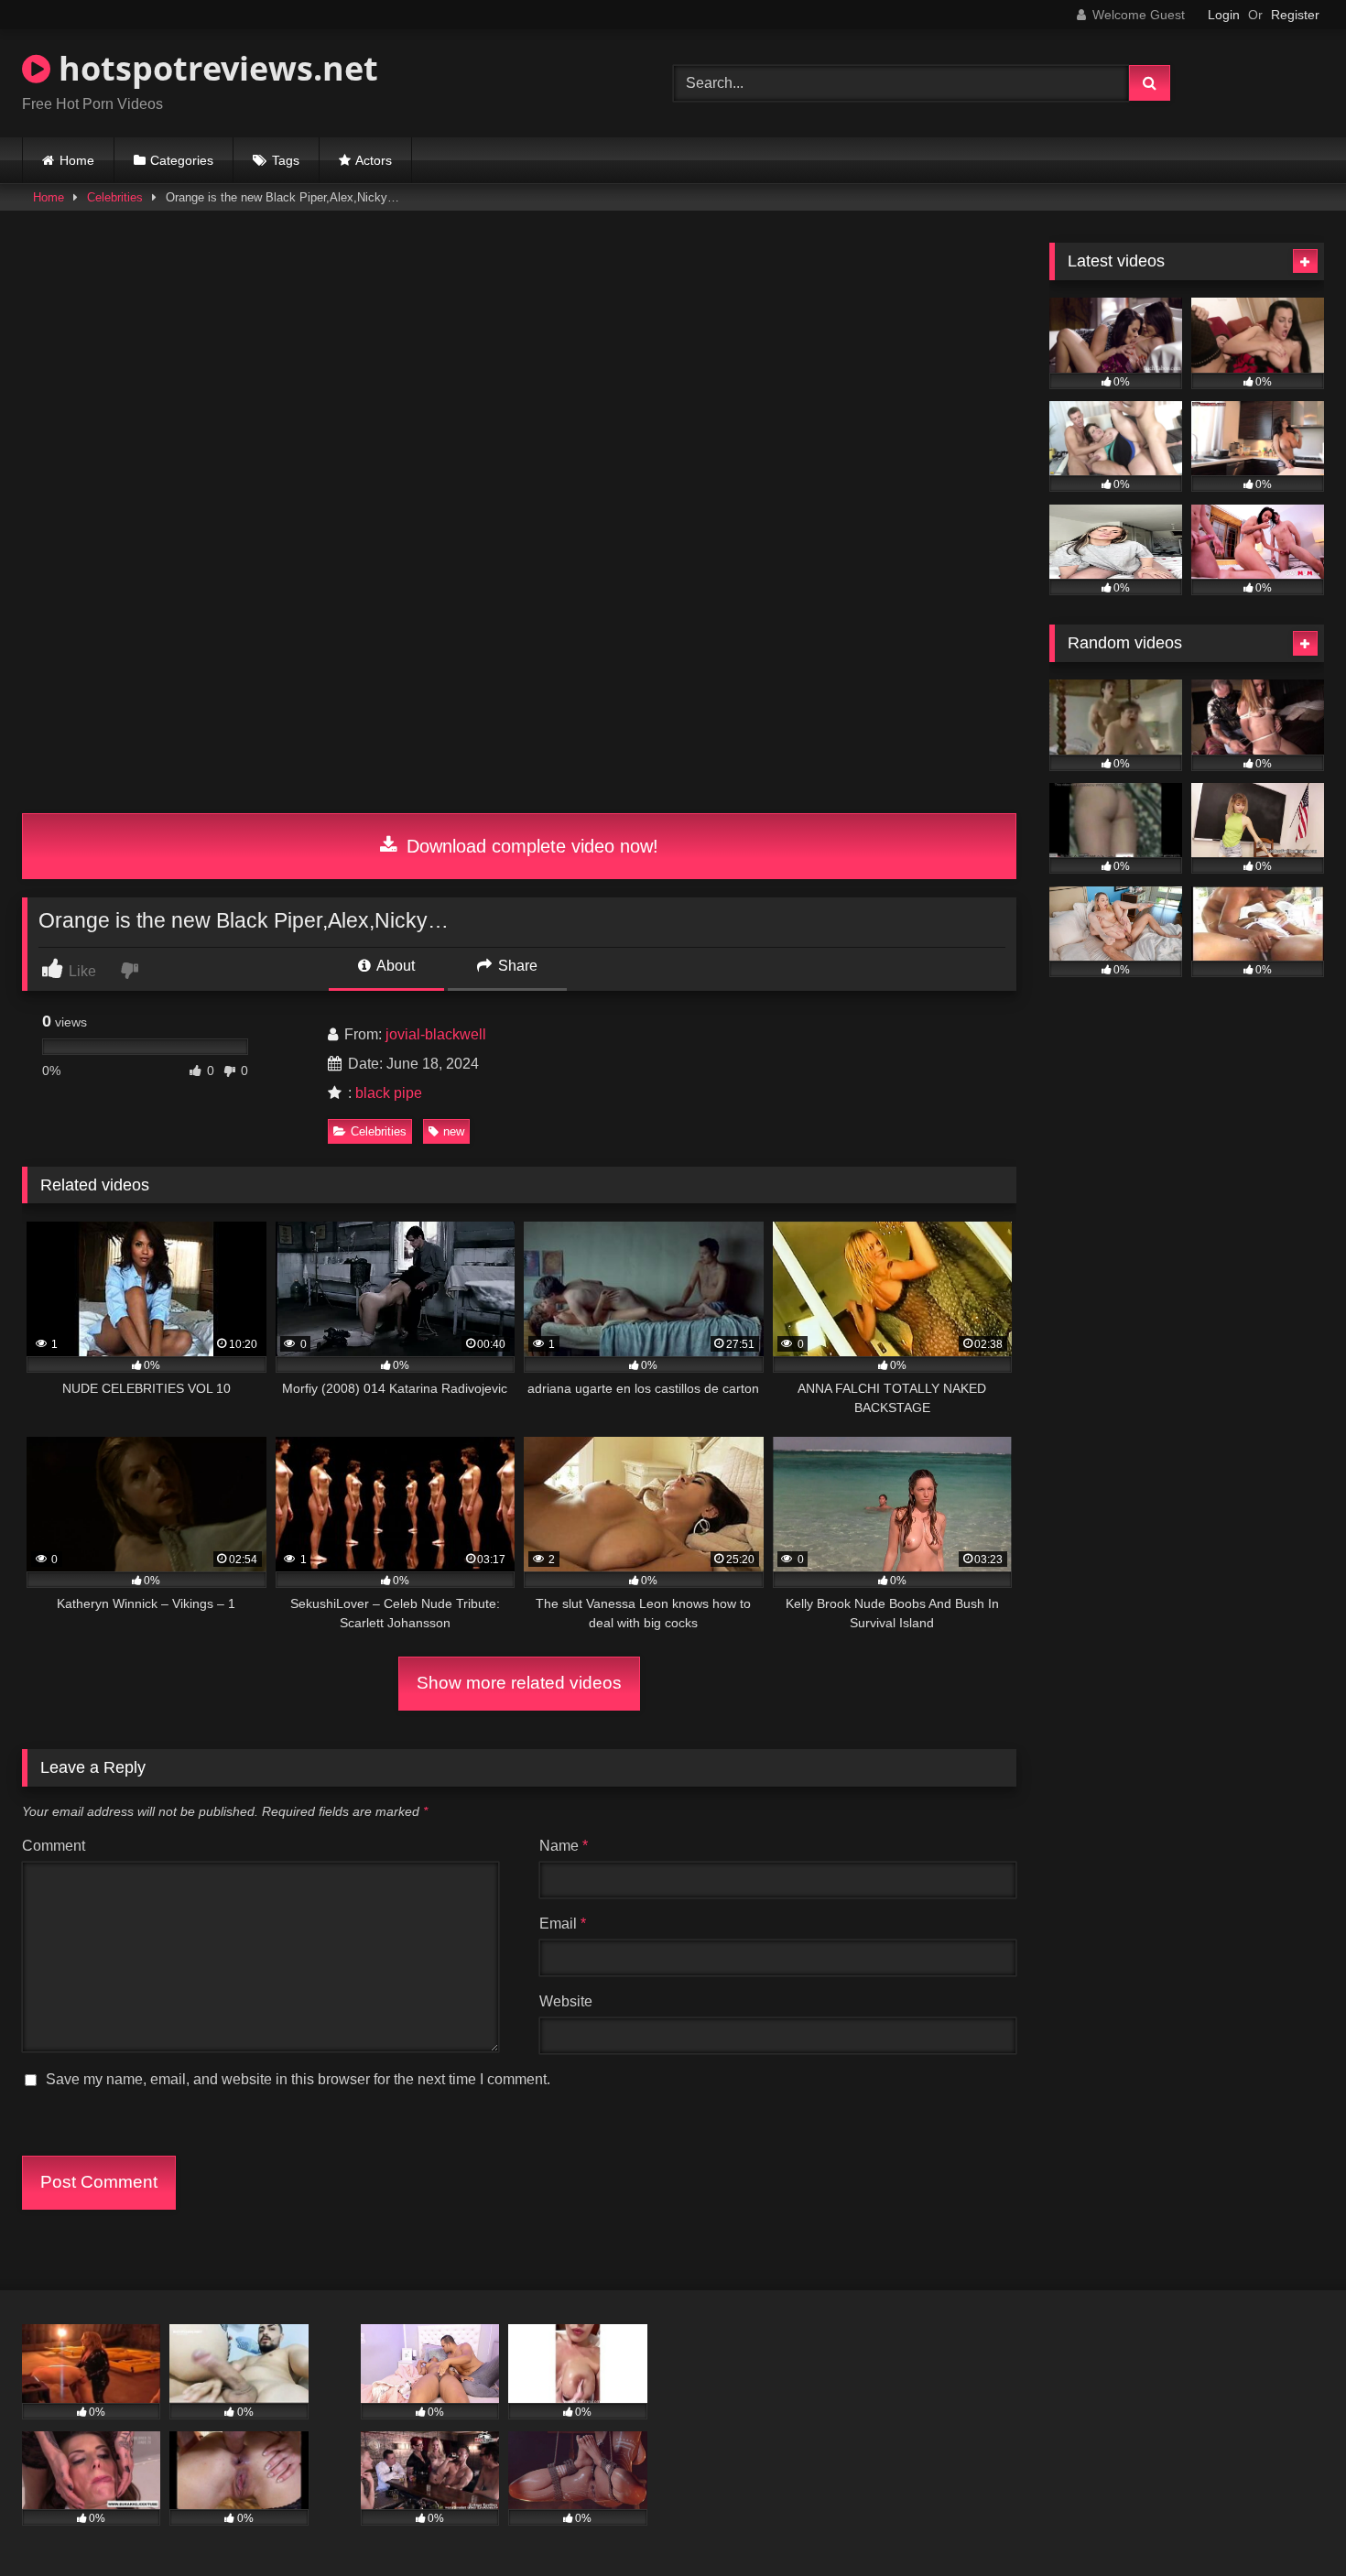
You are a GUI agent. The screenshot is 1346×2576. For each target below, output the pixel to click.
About (394, 966)
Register (1295, 15)
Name (564, 1846)
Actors (374, 160)
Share (516, 966)
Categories (182, 160)
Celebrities (115, 197)
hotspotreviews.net (214, 68)
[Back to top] (1289, 2522)
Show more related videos (519, 1683)
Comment (54, 1846)
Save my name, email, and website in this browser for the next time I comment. (298, 2079)
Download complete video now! (530, 846)
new (454, 1131)
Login (1224, 15)
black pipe (389, 1093)
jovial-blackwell (436, 1034)
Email (563, 1924)
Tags (286, 160)
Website (566, 2001)
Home (77, 160)
